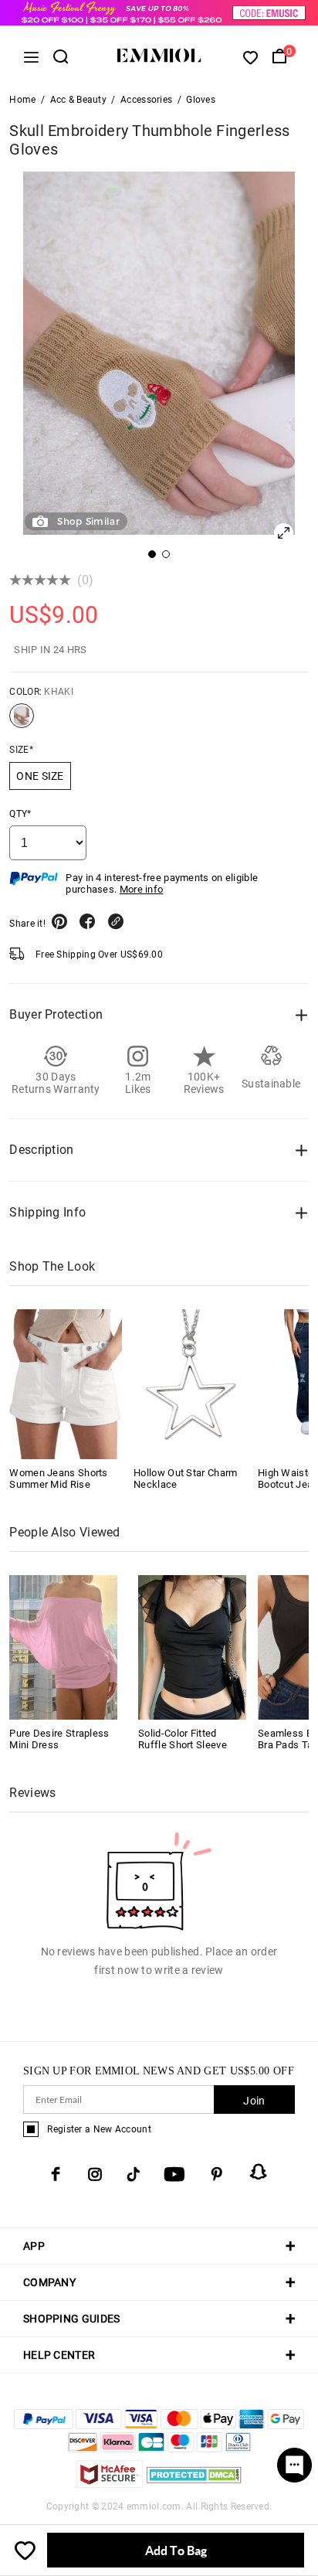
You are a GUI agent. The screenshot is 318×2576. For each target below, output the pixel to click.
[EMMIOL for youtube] (174, 2174)
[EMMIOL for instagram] (95, 2174)
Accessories (146, 100)
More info (142, 889)
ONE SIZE (40, 776)
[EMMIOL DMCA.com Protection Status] (194, 2484)
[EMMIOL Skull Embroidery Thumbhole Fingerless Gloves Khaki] (22, 722)
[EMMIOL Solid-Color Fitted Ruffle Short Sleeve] (192, 1647)
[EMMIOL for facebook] (56, 2174)
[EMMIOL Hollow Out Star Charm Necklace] (190, 1384)
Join (254, 2101)
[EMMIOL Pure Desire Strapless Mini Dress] (63, 1647)
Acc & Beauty (79, 100)
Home (22, 100)
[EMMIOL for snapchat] (259, 2172)
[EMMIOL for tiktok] (133, 2174)
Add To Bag (176, 2550)
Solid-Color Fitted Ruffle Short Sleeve (183, 1739)
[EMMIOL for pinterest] (217, 2174)
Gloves (201, 100)
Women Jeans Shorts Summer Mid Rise (58, 1479)
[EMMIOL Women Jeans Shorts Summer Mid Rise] (66, 1384)
